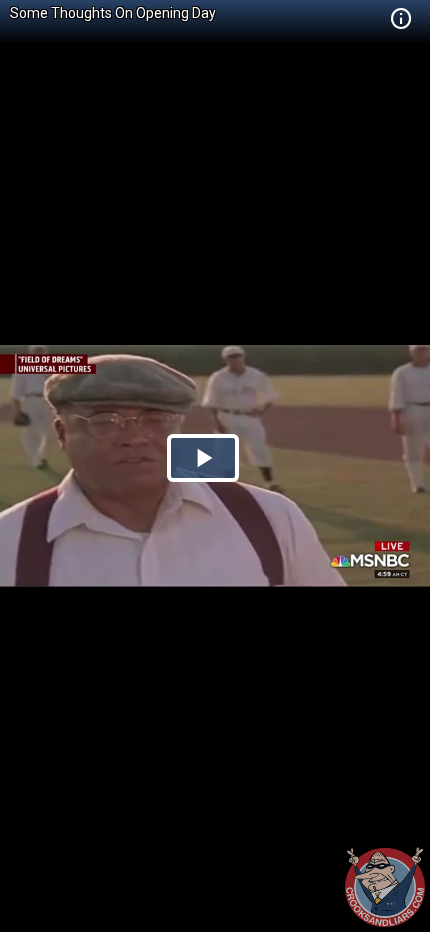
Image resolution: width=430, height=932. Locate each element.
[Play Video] (203, 458)
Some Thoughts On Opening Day (113, 13)
